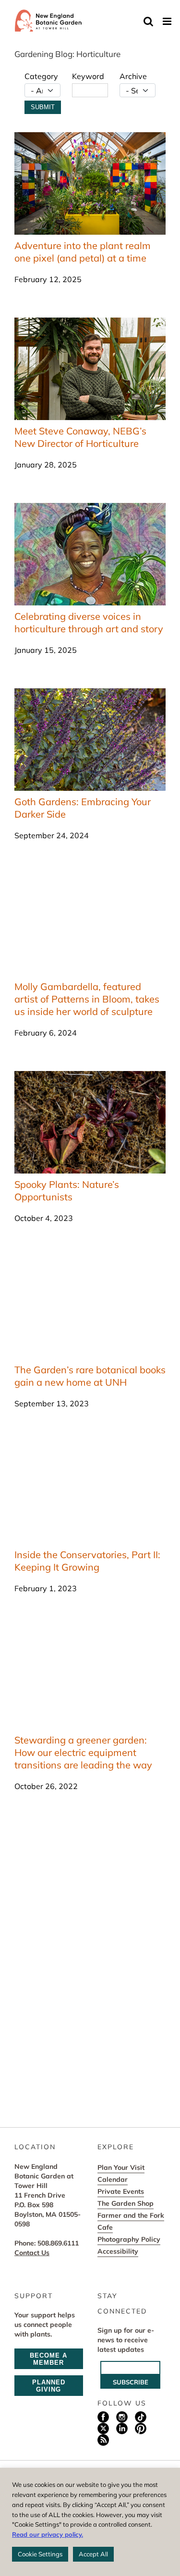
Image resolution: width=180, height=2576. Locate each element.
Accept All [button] (93, 2554)
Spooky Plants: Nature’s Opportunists (67, 1191)
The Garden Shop (126, 2203)
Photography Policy (129, 2239)
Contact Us (32, 2253)
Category (41, 76)
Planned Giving (49, 2386)
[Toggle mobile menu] (168, 21)
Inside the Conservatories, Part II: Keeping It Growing (87, 1561)
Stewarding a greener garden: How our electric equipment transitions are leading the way (83, 1752)
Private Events (121, 2191)
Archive (133, 76)
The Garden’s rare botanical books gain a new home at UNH (90, 1376)
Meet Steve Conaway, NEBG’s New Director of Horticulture (80, 437)
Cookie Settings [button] (40, 2554)
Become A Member (48, 2359)
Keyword (88, 76)
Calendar (113, 2179)
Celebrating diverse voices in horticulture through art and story (89, 622)
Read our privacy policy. (48, 2534)
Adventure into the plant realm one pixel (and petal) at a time (83, 252)
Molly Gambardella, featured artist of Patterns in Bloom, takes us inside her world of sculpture (87, 999)
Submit (43, 107)
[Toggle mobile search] (148, 21)
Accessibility (118, 2251)
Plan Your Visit (121, 2167)
